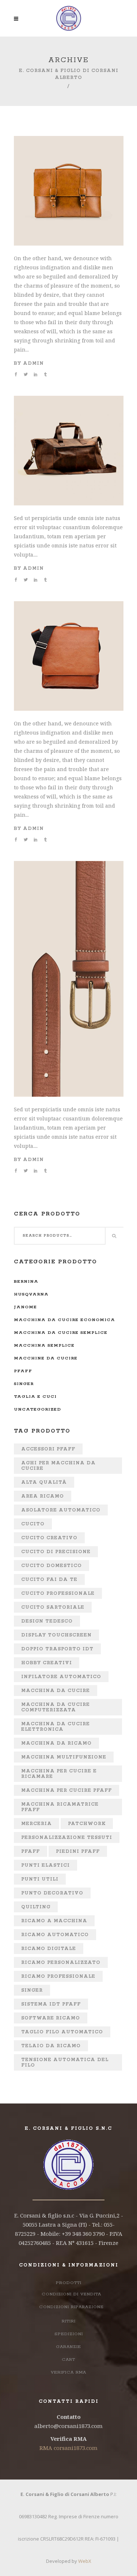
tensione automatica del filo (65, 2063)
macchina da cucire (56, 1691)
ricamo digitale (49, 1949)
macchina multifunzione (64, 1757)
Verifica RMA (68, 2372)
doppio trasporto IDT (57, 1649)
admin (33, 363)
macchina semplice (44, 1345)
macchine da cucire (46, 1358)
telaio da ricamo (51, 2046)
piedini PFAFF (78, 1852)
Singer (24, 1384)
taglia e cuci (35, 1397)
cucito (33, 1524)
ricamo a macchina (54, 1921)
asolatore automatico (61, 1510)
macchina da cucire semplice (61, 1333)
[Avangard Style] (69, 141)
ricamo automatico (55, 1935)
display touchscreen (56, 1635)
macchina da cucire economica (64, 1320)
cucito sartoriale (53, 1607)
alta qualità (44, 1482)
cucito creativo (49, 1538)
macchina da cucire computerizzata (56, 1707)
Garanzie (68, 2347)
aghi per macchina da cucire (58, 1466)
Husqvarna (31, 1294)
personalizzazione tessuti (67, 1838)
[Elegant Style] (69, 606)
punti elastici (45, 1865)
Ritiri (69, 2321)
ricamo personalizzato (61, 1963)
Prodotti (69, 2283)
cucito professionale (58, 1594)
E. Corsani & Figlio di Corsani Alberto (69, 74)
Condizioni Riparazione (71, 2307)
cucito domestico (52, 1566)
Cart (68, 2359)
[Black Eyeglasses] (69, 400)
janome (25, 1307)
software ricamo (51, 2018)
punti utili (40, 1879)
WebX (85, 2561)
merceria (37, 1824)
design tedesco (47, 1621)
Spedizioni (69, 2334)
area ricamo (43, 1496)
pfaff (23, 1371)
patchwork (87, 1824)
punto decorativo (52, 1893)
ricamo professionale (58, 1976)
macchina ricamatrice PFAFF (60, 1807)
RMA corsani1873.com (68, 2448)
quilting (36, 1907)
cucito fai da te (49, 1580)
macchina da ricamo (56, 1743)
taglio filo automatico (62, 2032)
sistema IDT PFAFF (51, 2004)
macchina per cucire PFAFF (66, 1790)
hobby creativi (47, 1663)
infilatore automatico (61, 1677)
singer (32, 1990)
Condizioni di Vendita (71, 2294)
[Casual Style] (69, 866)
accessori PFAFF (48, 1449)
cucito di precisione (56, 1552)
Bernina (26, 1281)
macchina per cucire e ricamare (59, 1774)
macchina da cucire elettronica (56, 1727)
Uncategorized (37, 1409)
